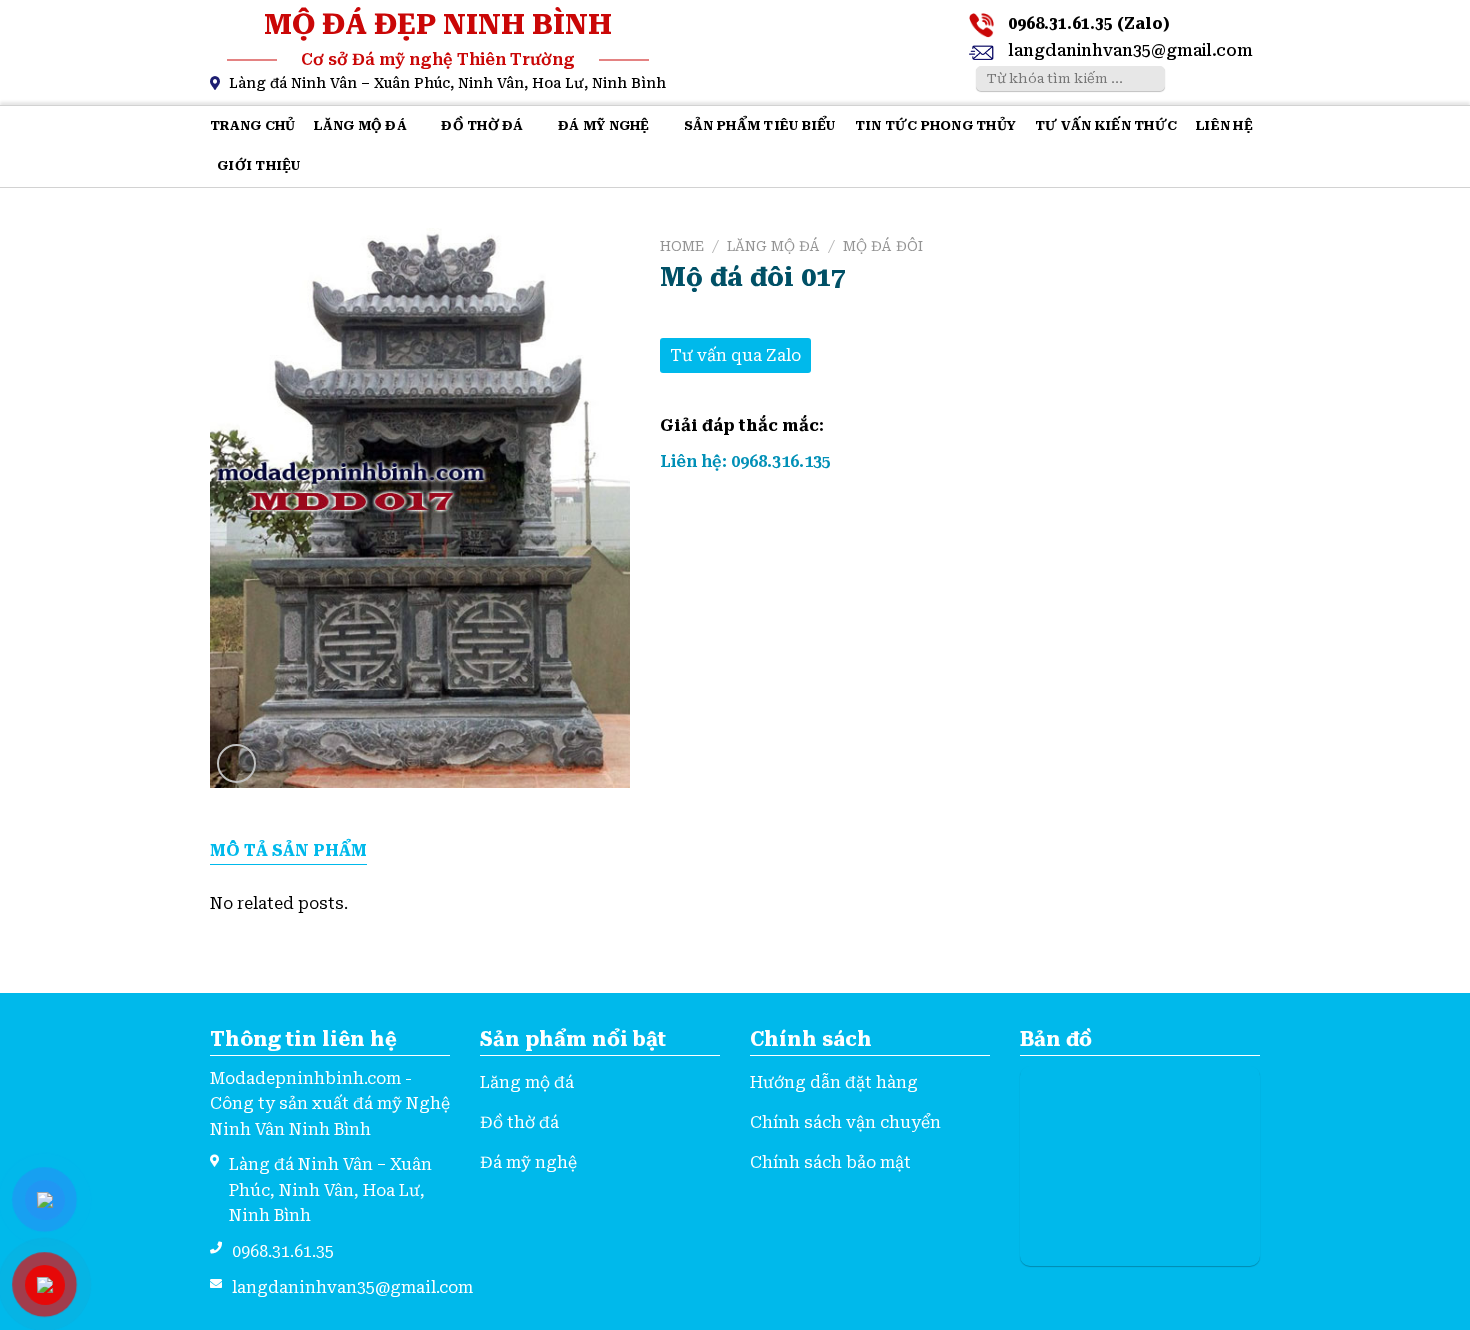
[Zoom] (236, 763)
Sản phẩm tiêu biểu (760, 125)
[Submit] (1147, 79)
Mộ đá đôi (883, 246)
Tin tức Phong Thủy (936, 125)
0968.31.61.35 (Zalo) (1089, 23)
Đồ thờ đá (482, 125)
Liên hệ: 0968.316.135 (745, 461)
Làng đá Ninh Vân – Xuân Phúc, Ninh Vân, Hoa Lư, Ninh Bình (447, 83)
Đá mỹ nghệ (604, 125)
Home (682, 246)
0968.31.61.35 (283, 1251)
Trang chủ (252, 125)
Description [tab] (288, 851)
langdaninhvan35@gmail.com (1130, 50)
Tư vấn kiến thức (1106, 125)
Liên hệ (1224, 125)
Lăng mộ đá (360, 125)
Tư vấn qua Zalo (735, 355)
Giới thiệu (259, 165)
